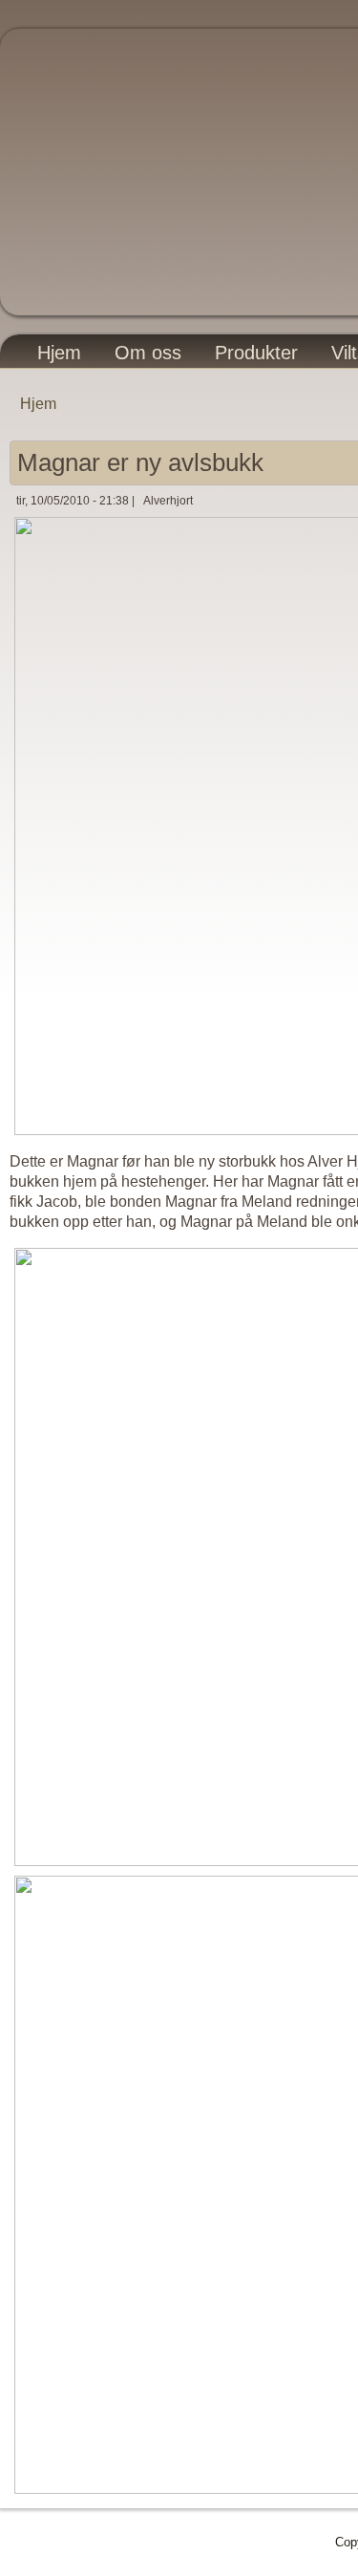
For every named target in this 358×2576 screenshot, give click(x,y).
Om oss (148, 353)
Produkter (256, 353)
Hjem (59, 353)
